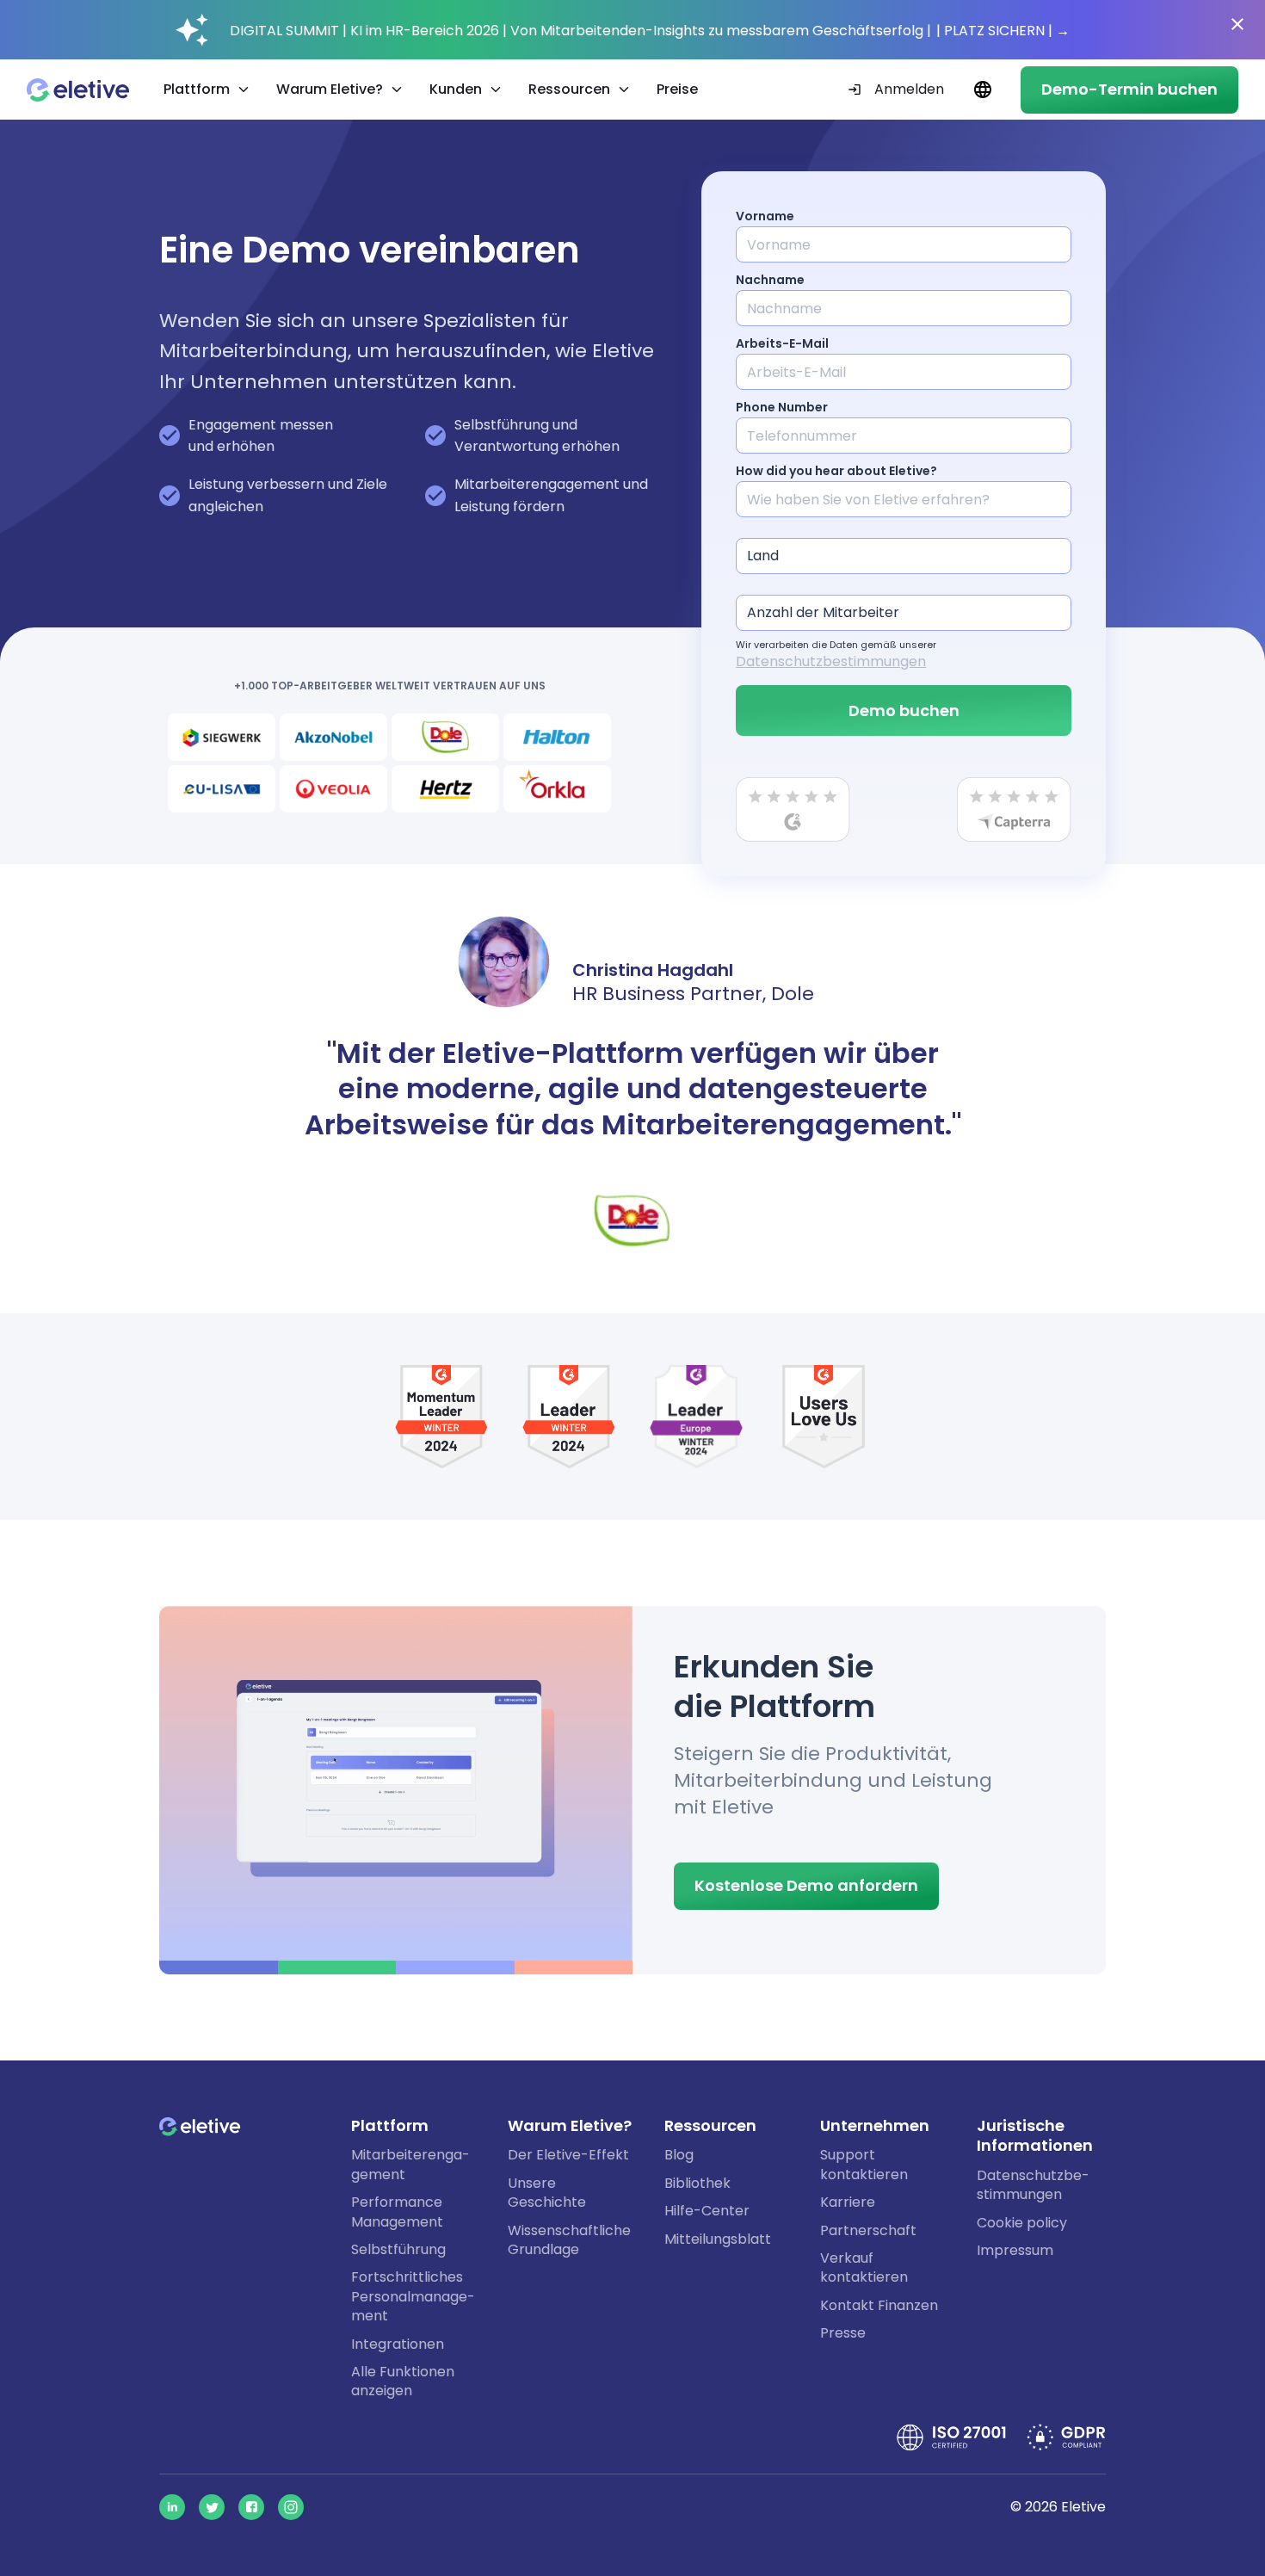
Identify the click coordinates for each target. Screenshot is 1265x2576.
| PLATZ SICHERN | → (1003, 31)
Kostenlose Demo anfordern (806, 1885)
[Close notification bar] (1237, 24)
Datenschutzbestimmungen (831, 661)
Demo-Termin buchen (1129, 89)
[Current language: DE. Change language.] (982, 90)
